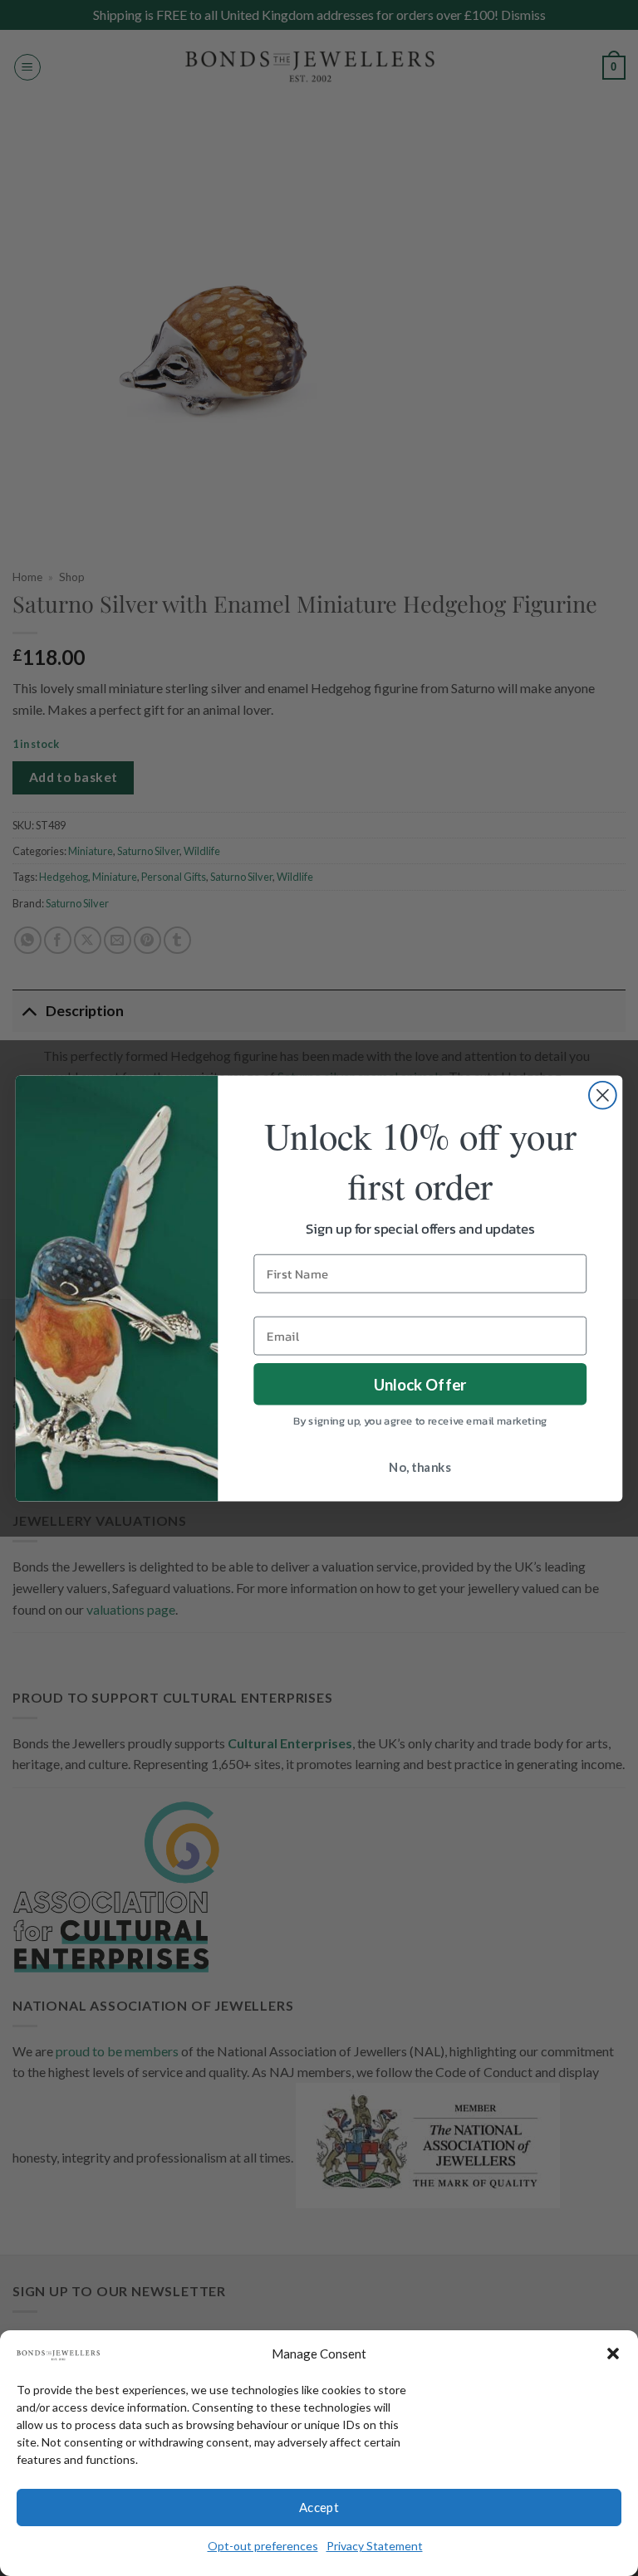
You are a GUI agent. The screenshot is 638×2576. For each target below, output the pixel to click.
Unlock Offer (420, 1383)
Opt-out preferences (263, 2546)
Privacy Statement (375, 2546)
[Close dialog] (603, 1095)
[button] (613, 2354)
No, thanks (420, 1467)
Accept (319, 2507)
